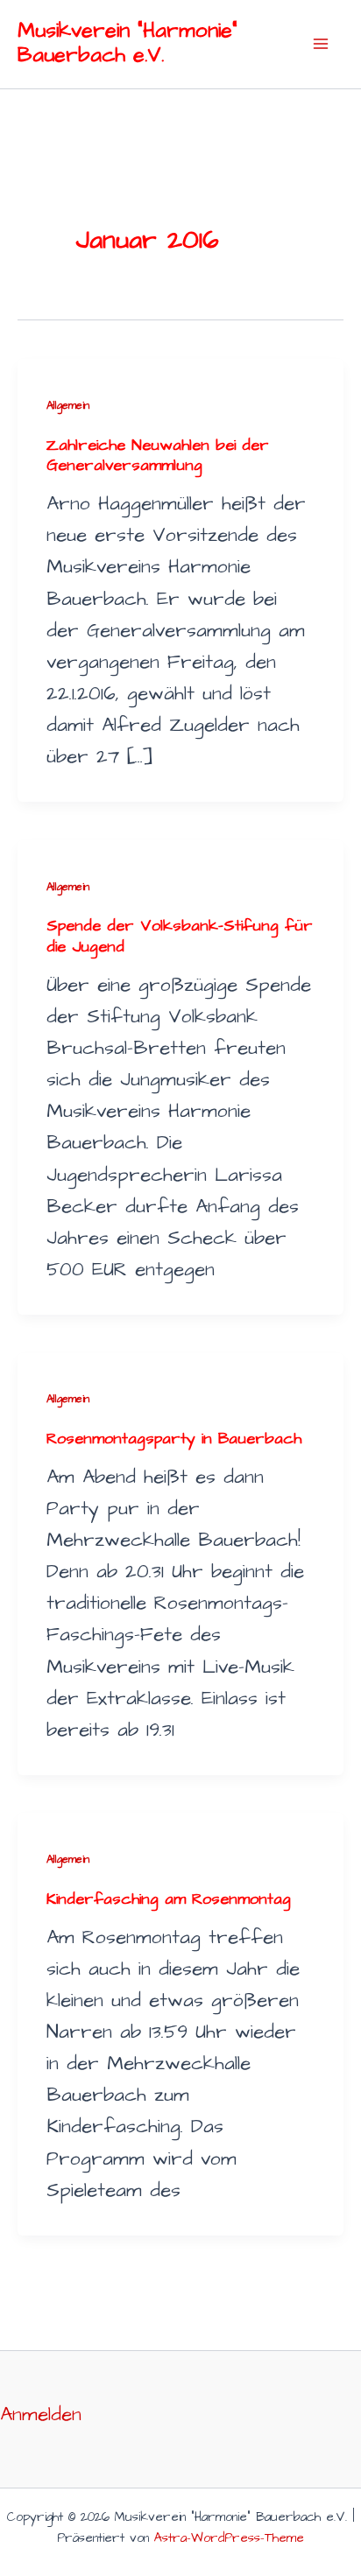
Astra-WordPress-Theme (229, 2538)
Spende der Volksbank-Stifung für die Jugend (180, 936)
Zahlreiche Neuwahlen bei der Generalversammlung (158, 456)
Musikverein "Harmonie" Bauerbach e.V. (127, 43)
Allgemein (68, 405)
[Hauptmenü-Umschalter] (320, 44)
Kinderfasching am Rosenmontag (169, 1899)
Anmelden (41, 2415)
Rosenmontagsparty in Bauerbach (174, 1439)
